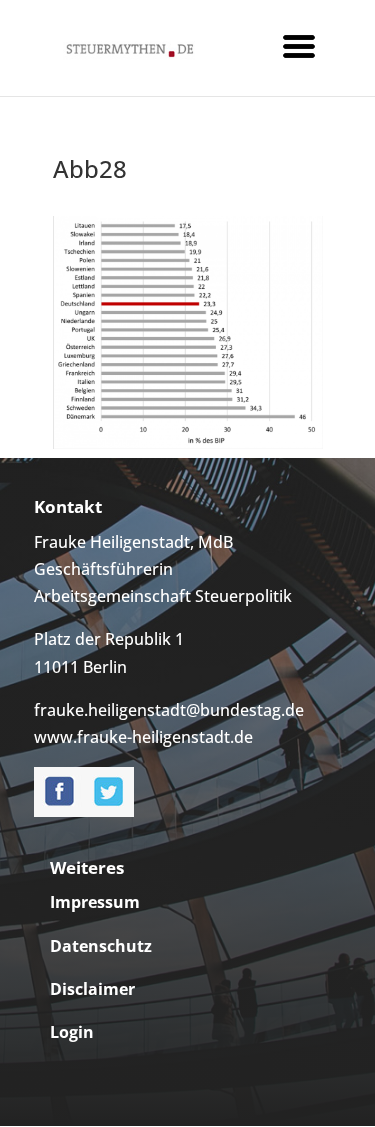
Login (72, 1032)
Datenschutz (101, 946)
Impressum (95, 902)
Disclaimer (92, 989)
